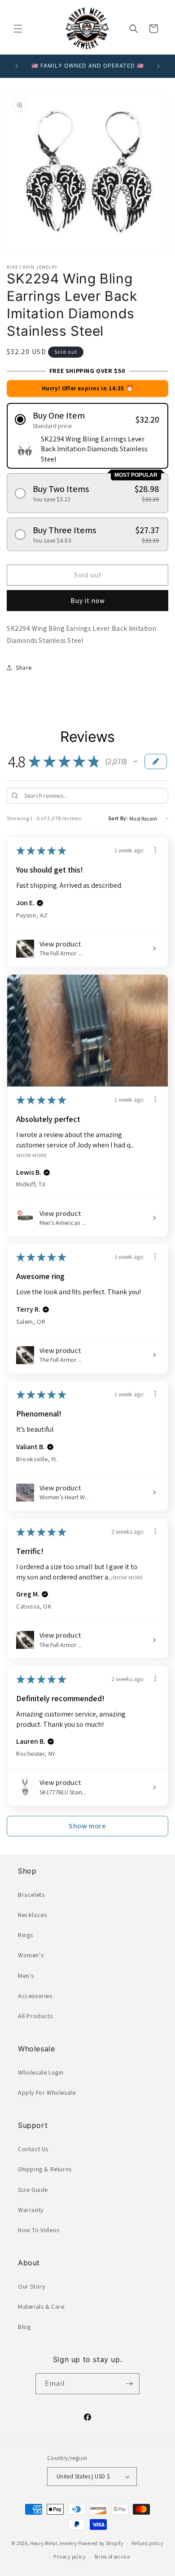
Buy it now (88, 601)
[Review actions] (155, 850)
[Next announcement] (158, 66)
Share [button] (24, 668)
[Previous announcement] (17, 66)
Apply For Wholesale (47, 2092)
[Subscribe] (129, 2384)
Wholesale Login (41, 2072)
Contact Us (33, 2149)
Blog (24, 2327)
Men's (26, 1976)
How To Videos (39, 2230)
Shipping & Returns (45, 2169)
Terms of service (112, 2557)
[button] (18, 29)
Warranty (31, 2210)
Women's (31, 1955)
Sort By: (118, 818)
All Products (35, 2016)
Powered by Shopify (101, 2543)
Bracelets (31, 1895)
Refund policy (147, 2543)
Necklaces (32, 1915)
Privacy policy (70, 2557)
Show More (32, 1155)
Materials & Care (41, 2306)
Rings (26, 1935)
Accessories (35, 1996)
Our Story (31, 2286)
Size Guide (33, 2190)
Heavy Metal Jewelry (53, 2543)
